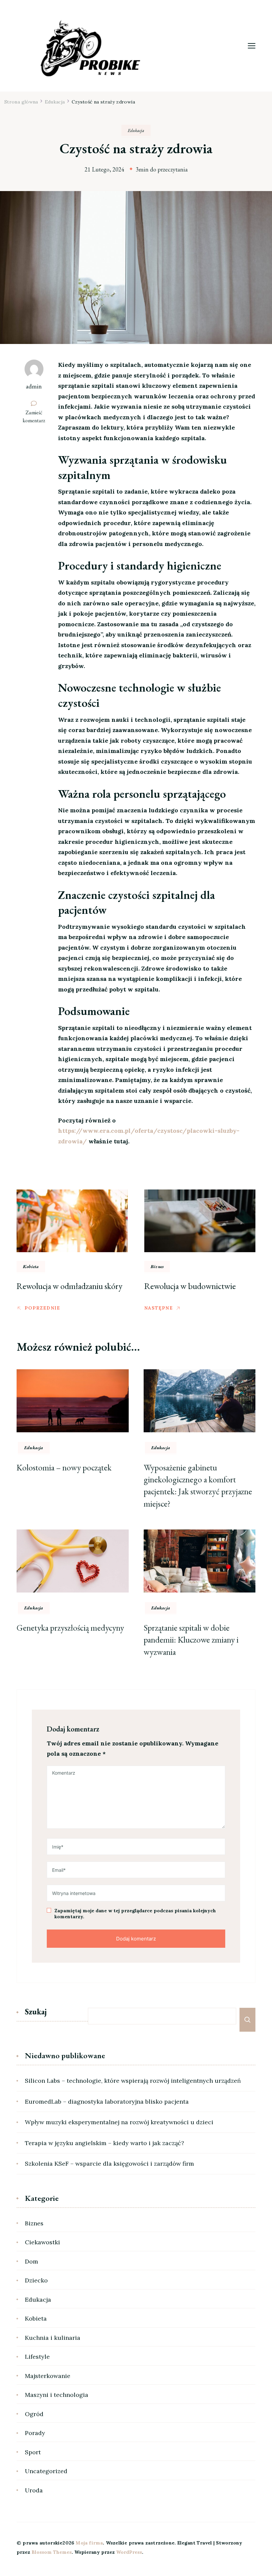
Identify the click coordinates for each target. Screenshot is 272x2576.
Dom (32, 2261)
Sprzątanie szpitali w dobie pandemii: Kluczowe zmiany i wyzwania (191, 1640)
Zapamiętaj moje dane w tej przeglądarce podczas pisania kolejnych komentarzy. (135, 1914)
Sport (33, 2452)
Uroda (34, 2490)
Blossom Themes (52, 2552)
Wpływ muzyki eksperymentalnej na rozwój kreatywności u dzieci (119, 2122)
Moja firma (89, 2543)
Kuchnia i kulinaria (53, 2338)
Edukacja (136, 130)
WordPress (129, 2552)
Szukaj (36, 2012)
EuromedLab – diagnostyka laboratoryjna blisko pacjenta (107, 2101)
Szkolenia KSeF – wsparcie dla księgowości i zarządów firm (109, 2164)
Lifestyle (37, 2357)
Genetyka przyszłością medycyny (70, 1628)
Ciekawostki (42, 2242)
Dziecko (36, 2280)
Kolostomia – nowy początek (64, 1467)
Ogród (34, 2414)
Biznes (157, 1266)
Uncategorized (46, 2471)
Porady (35, 2433)
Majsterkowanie (48, 2376)
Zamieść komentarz (37, 417)
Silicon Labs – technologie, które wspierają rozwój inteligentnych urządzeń (133, 2081)
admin (34, 386)
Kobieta (31, 1266)
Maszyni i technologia (57, 2395)
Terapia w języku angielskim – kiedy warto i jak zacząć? (104, 2143)
